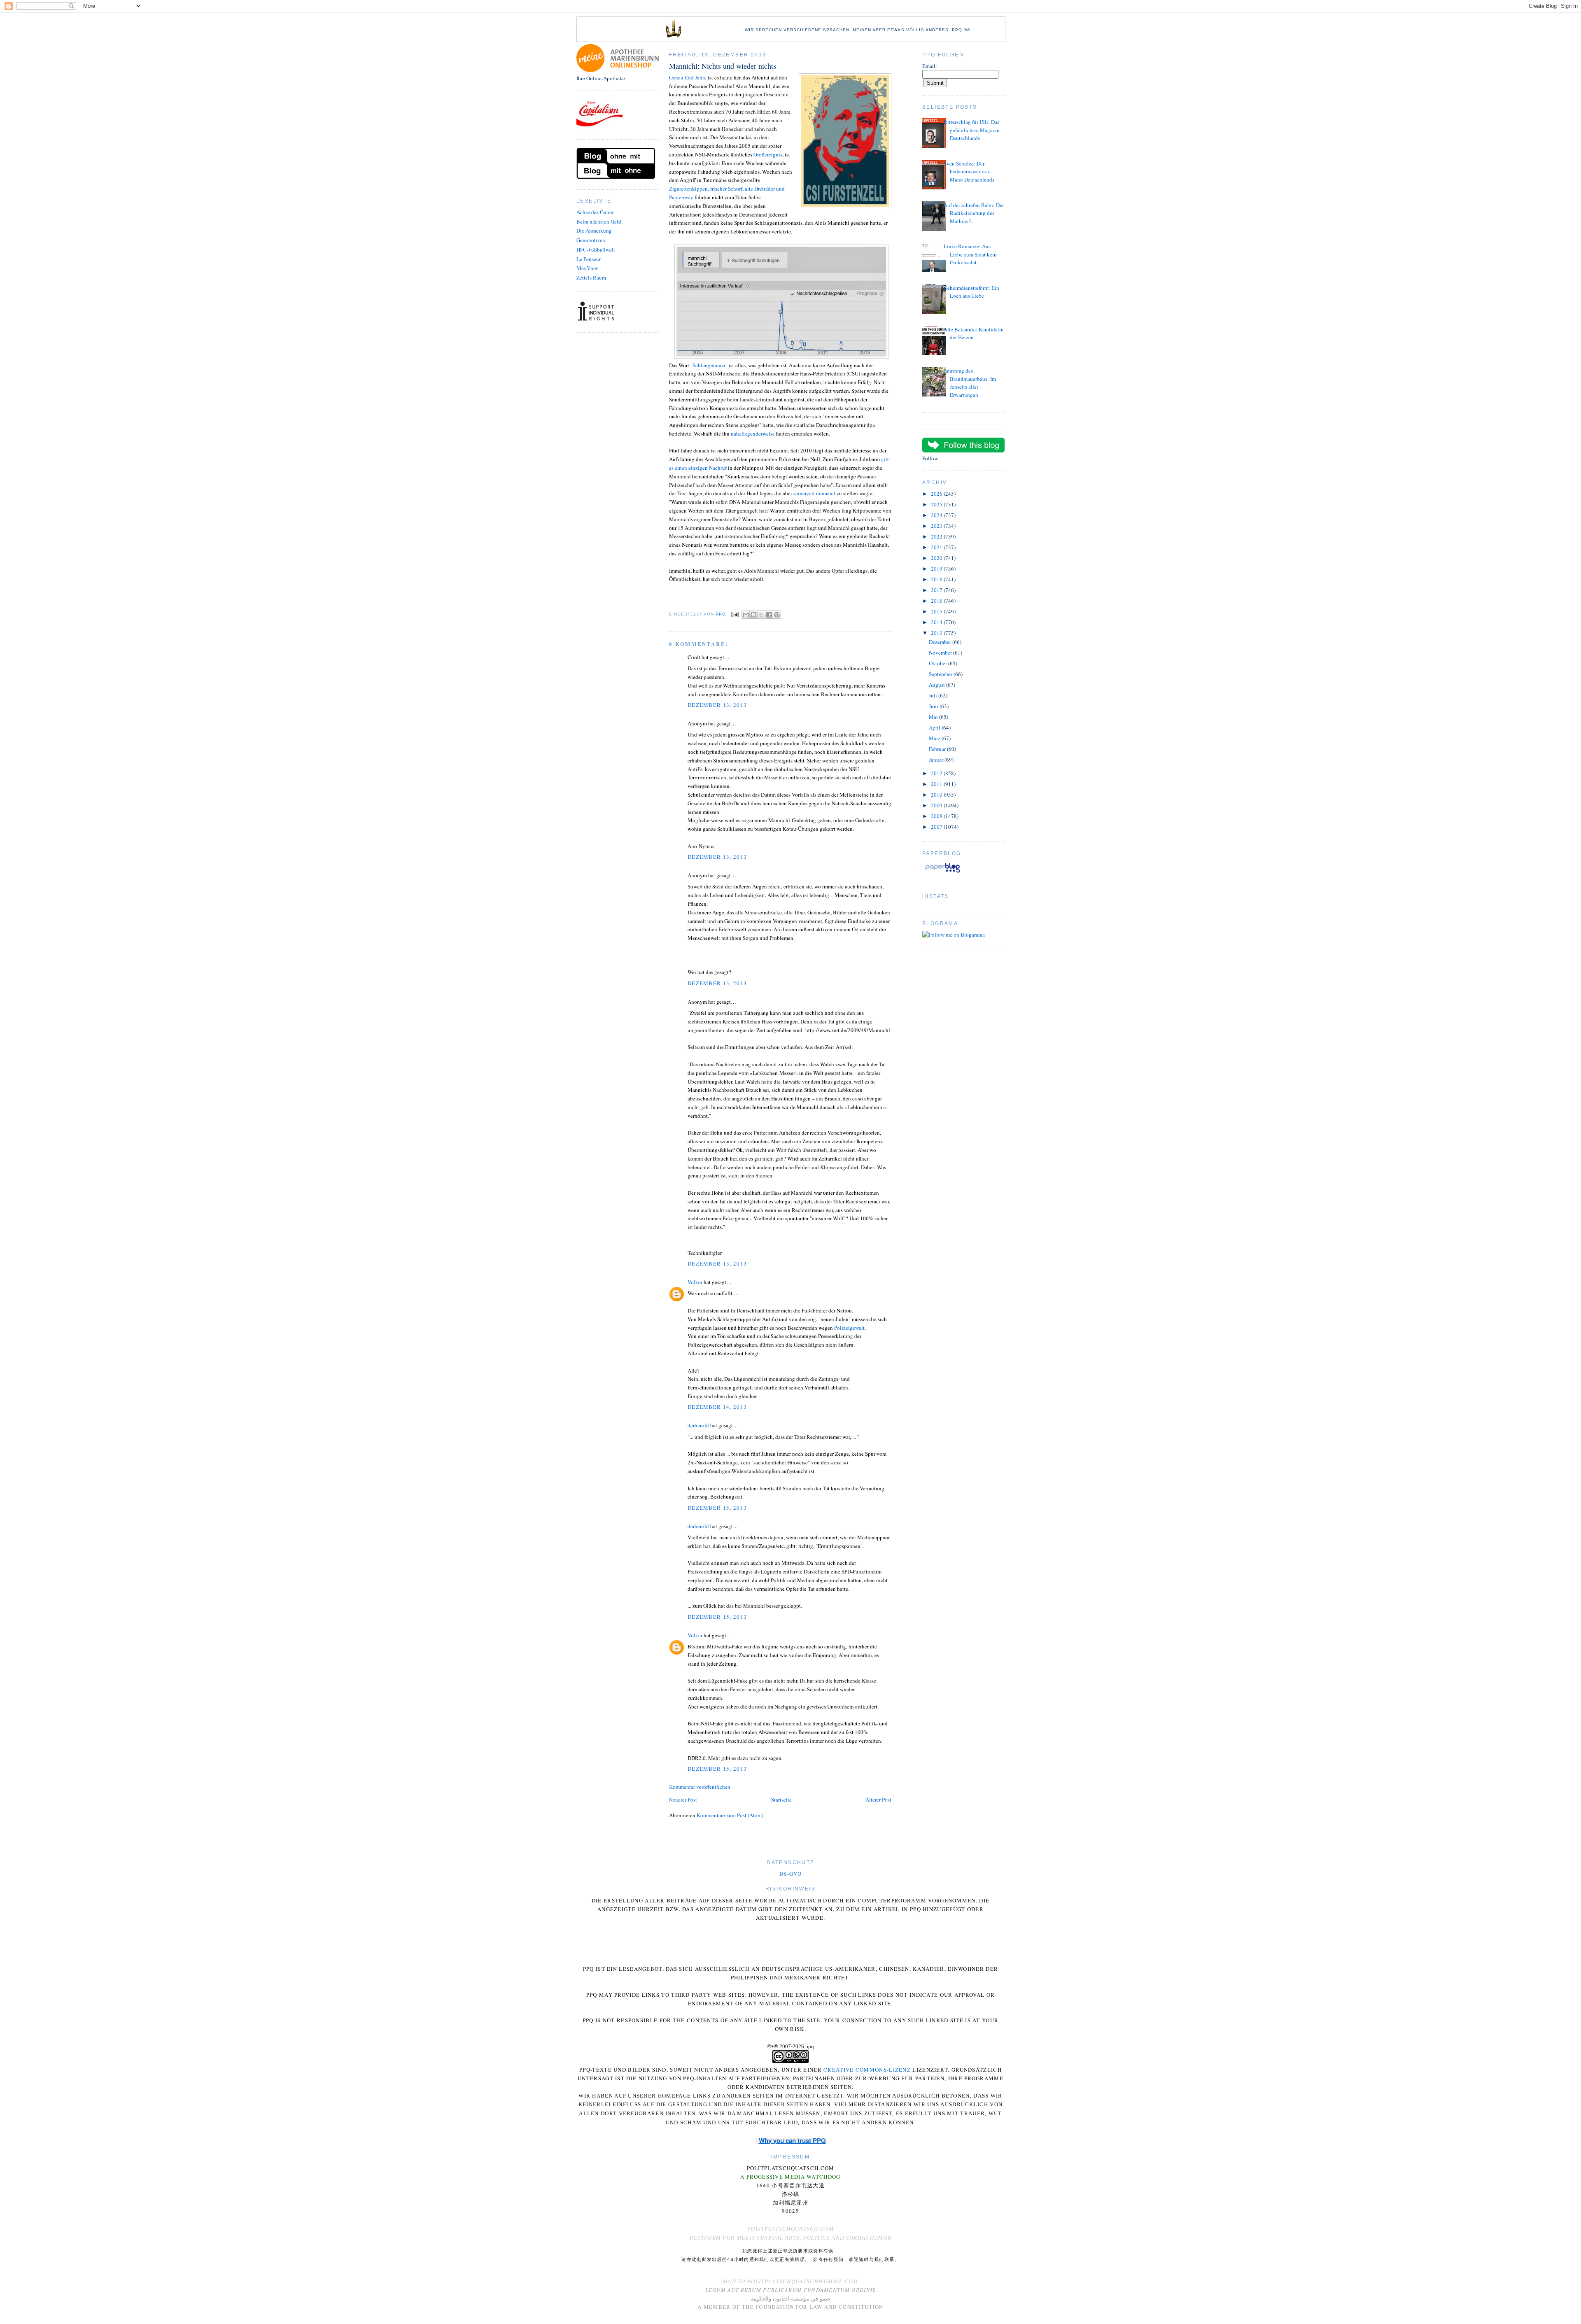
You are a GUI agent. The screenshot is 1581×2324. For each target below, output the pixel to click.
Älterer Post (878, 1800)
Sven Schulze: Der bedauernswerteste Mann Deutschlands (969, 171)
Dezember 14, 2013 (717, 1407)
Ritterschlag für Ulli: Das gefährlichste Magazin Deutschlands (972, 130)
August (937, 685)
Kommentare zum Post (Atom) (730, 1815)
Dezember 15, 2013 (717, 1508)
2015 (937, 611)
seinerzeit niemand (815, 493)
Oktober (939, 663)
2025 (937, 504)
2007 (937, 827)
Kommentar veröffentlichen (700, 1787)
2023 (937, 526)
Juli (934, 695)
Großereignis (768, 154)
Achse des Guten (595, 212)
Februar (938, 749)
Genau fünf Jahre (688, 77)
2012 (937, 773)
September (941, 674)
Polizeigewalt (849, 1328)
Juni (934, 706)
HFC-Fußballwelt (596, 249)
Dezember (941, 642)
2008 (937, 816)
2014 (937, 622)
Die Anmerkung (594, 231)
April (935, 727)
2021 (937, 547)
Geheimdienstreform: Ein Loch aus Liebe (971, 292)
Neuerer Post (683, 1800)
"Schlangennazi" (709, 365)
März (935, 738)
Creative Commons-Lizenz (867, 2070)
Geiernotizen (591, 240)
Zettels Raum (591, 277)
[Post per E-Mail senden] (735, 614)
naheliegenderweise (753, 434)
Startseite (781, 1800)
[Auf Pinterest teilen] (777, 615)
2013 (937, 633)
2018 (937, 579)
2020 (937, 558)
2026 (937, 494)
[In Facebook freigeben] (769, 615)
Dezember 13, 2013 (717, 705)
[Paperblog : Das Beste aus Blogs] (943, 872)
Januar (937, 760)
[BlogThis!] (753, 615)
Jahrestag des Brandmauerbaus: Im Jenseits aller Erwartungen (970, 383)
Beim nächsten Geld (599, 221)
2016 (937, 601)
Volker (695, 1282)
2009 (937, 805)
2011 (937, 784)
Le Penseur (589, 259)
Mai (934, 717)
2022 (937, 536)
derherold (698, 1425)
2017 (937, 590)
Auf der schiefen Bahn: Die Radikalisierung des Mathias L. (974, 213)
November (941, 653)
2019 (937, 569)
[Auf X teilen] (761, 615)
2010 (937, 795)
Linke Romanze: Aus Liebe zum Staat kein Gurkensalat (970, 254)
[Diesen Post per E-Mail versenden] (746, 615)
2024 (937, 515)
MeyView (587, 268)
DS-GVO (790, 1874)
